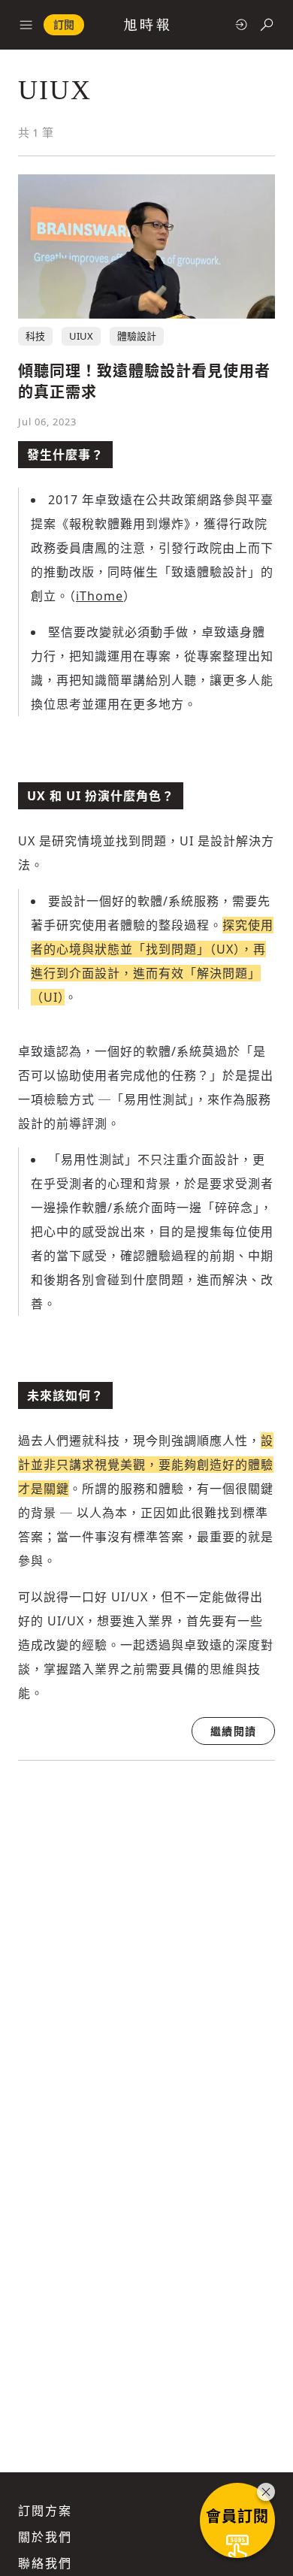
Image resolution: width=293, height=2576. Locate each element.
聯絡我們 (45, 2563)
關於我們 (45, 2537)
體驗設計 (137, 336)
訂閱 (64, 24)
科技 (35, 336)
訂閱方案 (45, 2511)
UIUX (81, 336)
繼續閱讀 (233, 1731)
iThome (100, 596)
